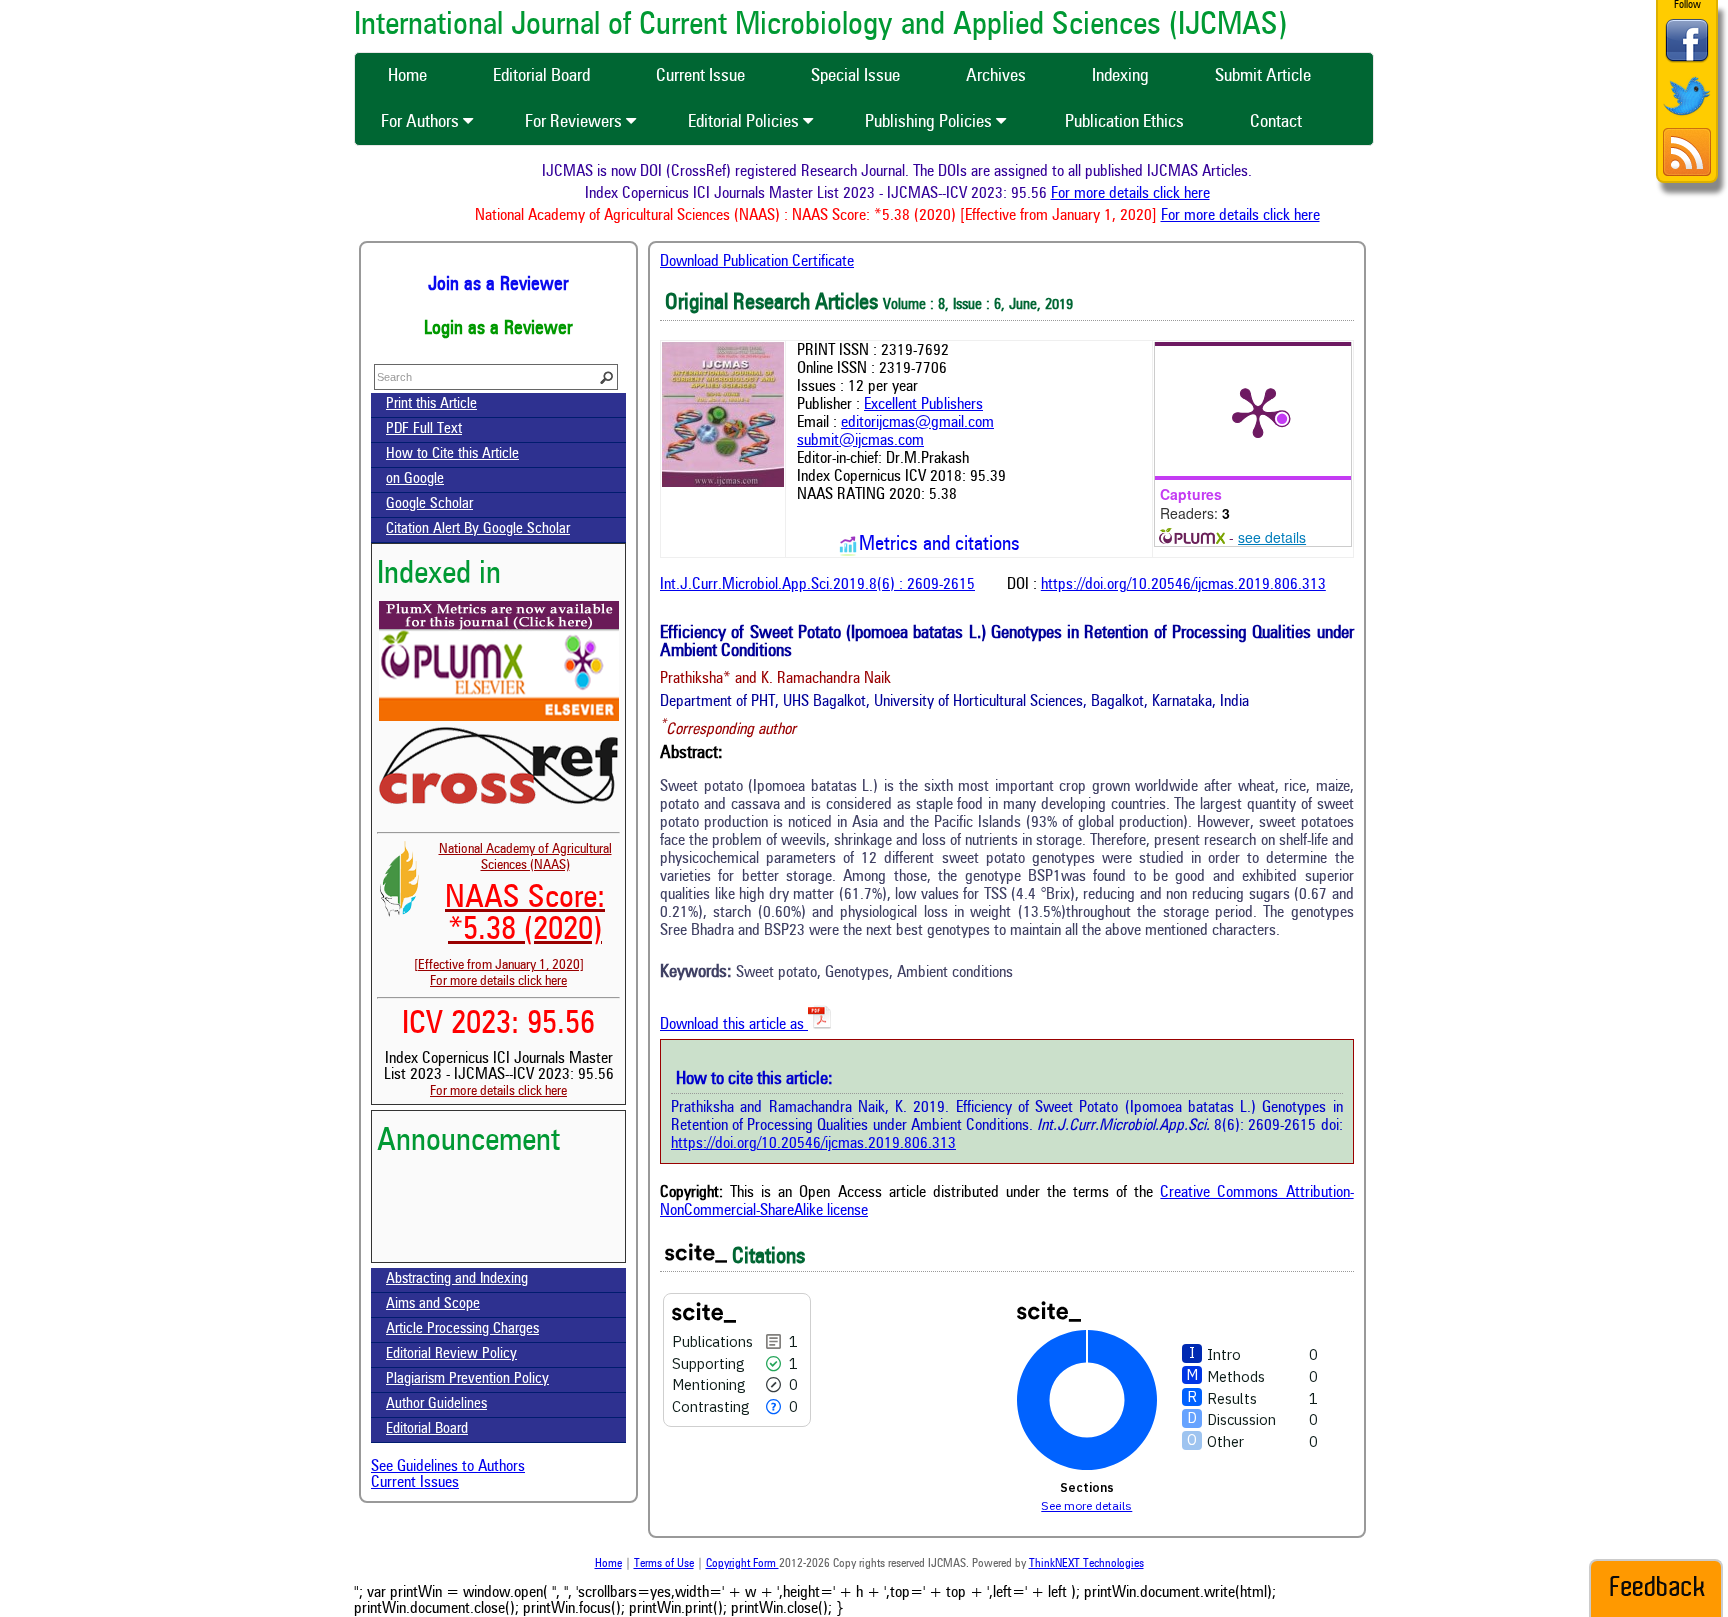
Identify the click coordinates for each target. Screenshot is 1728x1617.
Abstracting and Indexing (457, 1279)
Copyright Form (742, 1564)
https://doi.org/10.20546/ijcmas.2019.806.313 (1183, 585)
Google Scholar (429, 504)
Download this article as (734, 1025)
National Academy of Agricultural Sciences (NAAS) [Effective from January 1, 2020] (513, 907)
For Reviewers (575, 122)
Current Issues (415, 1483)
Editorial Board (427, 1429)
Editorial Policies (745, 122)
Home (608, 1564)
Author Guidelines (436, 1404)
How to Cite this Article (452, 454)
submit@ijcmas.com (860, 441)
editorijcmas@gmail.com (917, 423)
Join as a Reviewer (498, 285)
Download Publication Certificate (757, 262)
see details (1272, 537)
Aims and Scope (433, 1304)
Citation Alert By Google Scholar (478, 529)
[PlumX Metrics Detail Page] (1258, 411)
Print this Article (431, 404)
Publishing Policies (930, 122)
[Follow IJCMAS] (1687, 117)
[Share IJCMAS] (1687, 61)
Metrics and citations (939, 545)
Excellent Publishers (923, 405)
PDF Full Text (424, 429)
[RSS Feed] (1687, 173)
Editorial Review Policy (451, 1354)
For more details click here (1155, 194)
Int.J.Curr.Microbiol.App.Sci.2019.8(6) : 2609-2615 (817, 585)
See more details (1086, 1505)
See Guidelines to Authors (448, 1467)
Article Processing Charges (462, 1329)
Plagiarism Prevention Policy (467, 1379)
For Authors (422, 122)
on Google (415, 479)
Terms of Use (664, 1564)
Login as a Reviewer (498, 329)
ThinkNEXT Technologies (1086, 1564)
